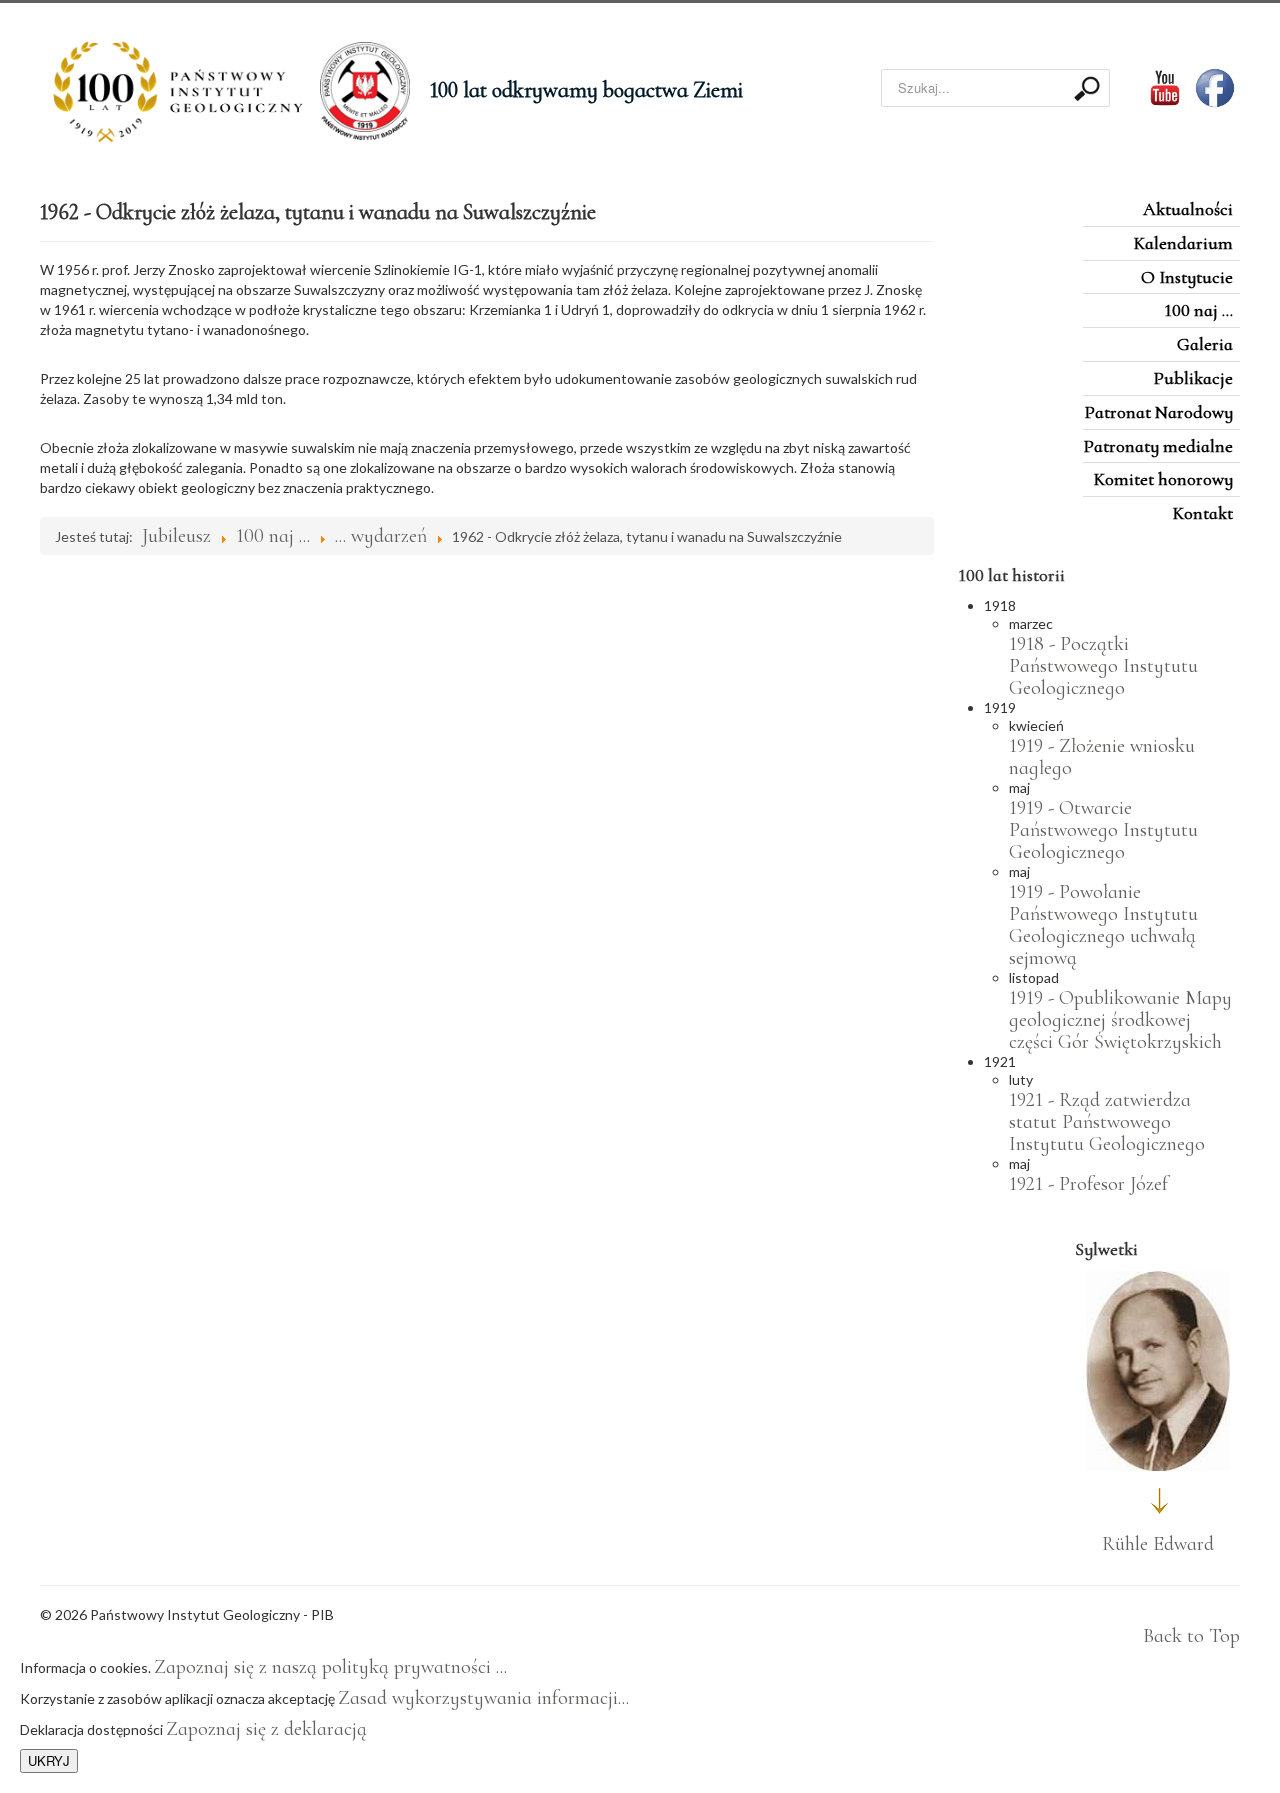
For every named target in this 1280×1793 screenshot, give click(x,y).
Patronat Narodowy (1158, 412)
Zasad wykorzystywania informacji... (483, 1698)
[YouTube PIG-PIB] (1152, 86)
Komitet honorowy (1163, 479)
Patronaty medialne (1158, 446)
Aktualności (1188, 209)
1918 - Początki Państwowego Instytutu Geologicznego (1103, 666)
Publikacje (1193, 378)
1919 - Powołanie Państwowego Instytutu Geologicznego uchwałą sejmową (1103, 925)
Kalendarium (1183, 243)
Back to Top (1191, 1636)
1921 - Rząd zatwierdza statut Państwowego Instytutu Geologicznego (1107, 1122)
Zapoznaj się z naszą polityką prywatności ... (330, 1667)
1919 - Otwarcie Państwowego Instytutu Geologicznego (1103, 830)
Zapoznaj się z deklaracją (266, 1729)
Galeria (1205, 344)
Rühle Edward (1158, 1544)
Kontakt (1203, 513)
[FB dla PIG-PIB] (1217, 86)
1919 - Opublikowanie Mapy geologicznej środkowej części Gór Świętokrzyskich (1120, 1020)
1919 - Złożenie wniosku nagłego (1102, 757)
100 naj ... (1198, 310)
